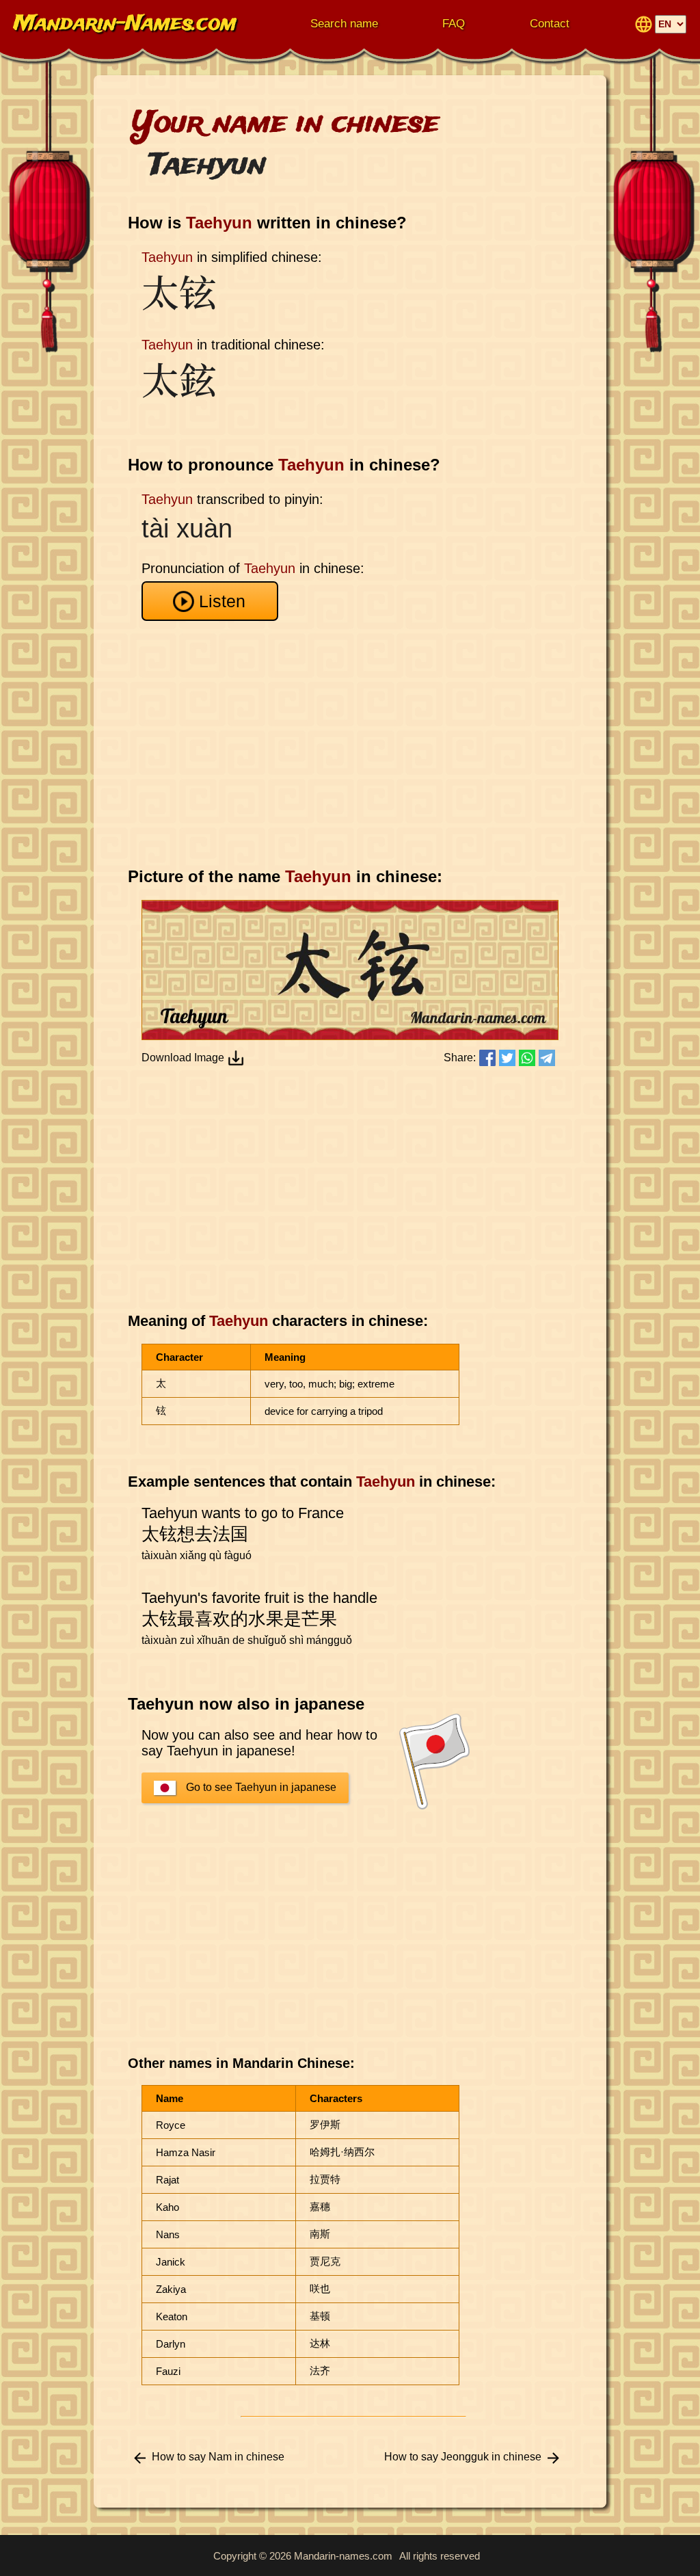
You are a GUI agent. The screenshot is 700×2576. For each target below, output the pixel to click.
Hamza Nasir (186, 2152)
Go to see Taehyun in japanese (261, 1787)
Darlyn (171, 2344)
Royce (171, 2125)
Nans (168, 2234)
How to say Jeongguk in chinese (463, 2457)
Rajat (167, 2180)
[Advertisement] (353, 744)
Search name (344, 24)
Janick (171, 2262)
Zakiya (171, 2289)
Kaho (167, 2207)
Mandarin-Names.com (125, 24)
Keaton (172, 2316)
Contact (550, 24)
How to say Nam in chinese (218, 2457)
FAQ (454, 24)
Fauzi (168, 2371)
